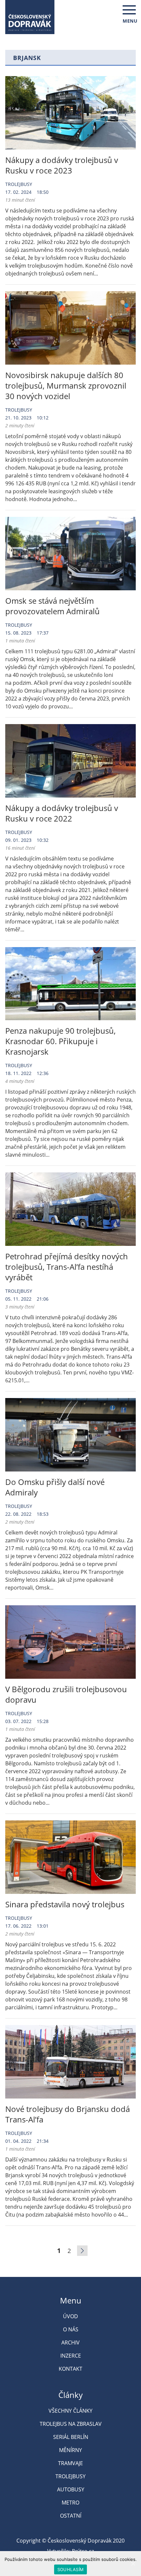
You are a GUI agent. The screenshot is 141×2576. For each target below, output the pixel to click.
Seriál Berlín (71, 2437)
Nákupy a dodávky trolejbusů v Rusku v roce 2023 (62, 165)
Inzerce (71, 2356)
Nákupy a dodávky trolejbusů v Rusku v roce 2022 (62, 813)
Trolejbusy (19, 184)
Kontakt (70, 2369)
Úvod (70, 2316)
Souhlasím (70, 2569)
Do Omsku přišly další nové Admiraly (55, 1487)
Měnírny (70, 2450)
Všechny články (70, 2411)
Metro (70, 2503)
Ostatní (71, 2516)
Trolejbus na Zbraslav (71, 2424)
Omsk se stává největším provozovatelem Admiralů (52, 606)
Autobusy (71, 2489)
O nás (71, 2329)
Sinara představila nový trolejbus (65, 1904)
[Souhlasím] (133, 2564)
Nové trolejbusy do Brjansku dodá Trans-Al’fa (68, 2114)
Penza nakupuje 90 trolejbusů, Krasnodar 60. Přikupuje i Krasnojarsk (60, 1041)
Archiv (70, 2343)
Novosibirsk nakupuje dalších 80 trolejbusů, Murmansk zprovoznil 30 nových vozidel (66, 385)
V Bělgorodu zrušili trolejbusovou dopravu (66, 1694)
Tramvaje (70, 2463)
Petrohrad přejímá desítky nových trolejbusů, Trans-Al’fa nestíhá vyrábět (67, 1267)
